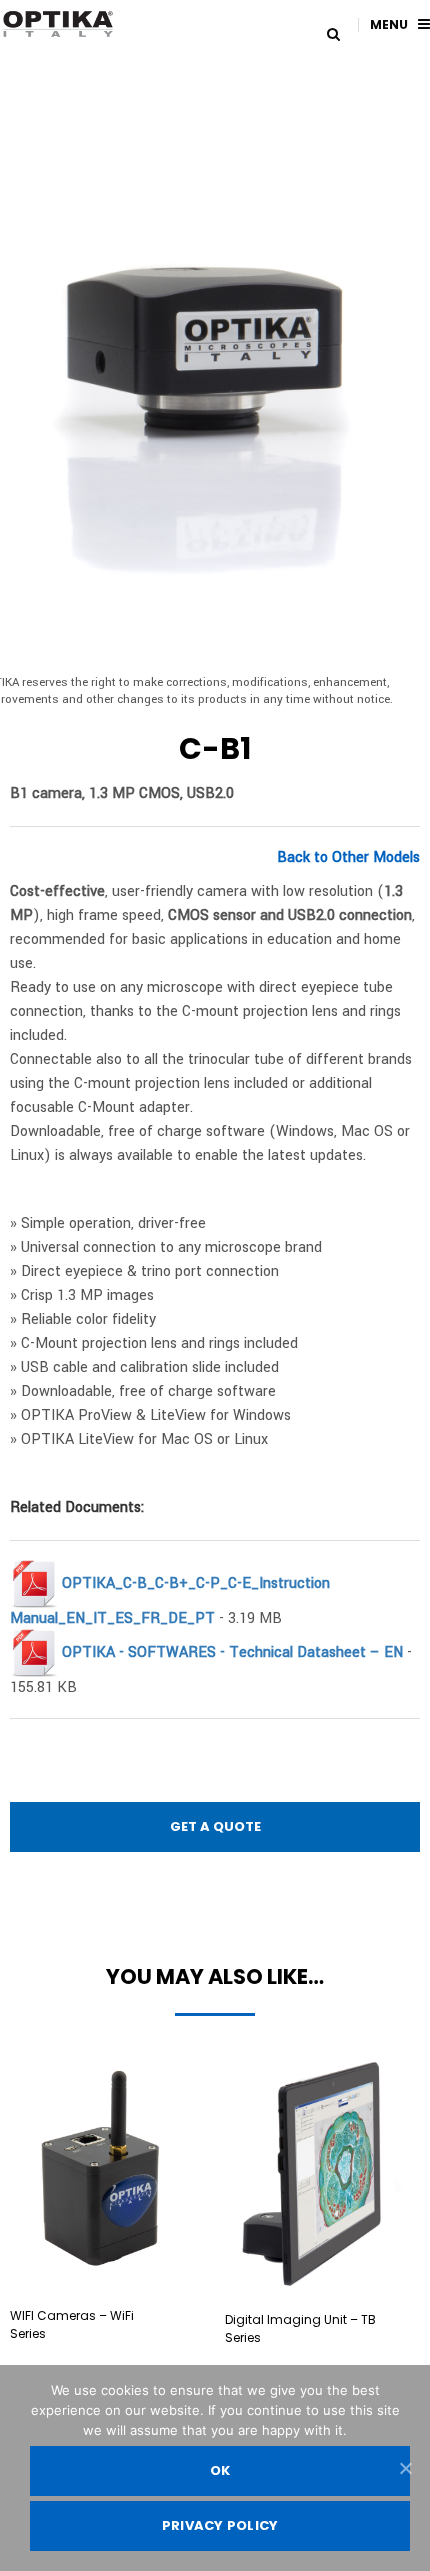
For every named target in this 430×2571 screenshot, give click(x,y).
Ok (220, 2470)
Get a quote (215, 1826)
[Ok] (405, 2468)
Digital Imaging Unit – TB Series (300, 2328)
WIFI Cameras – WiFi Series (72, 2324)
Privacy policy (220, 2525)
